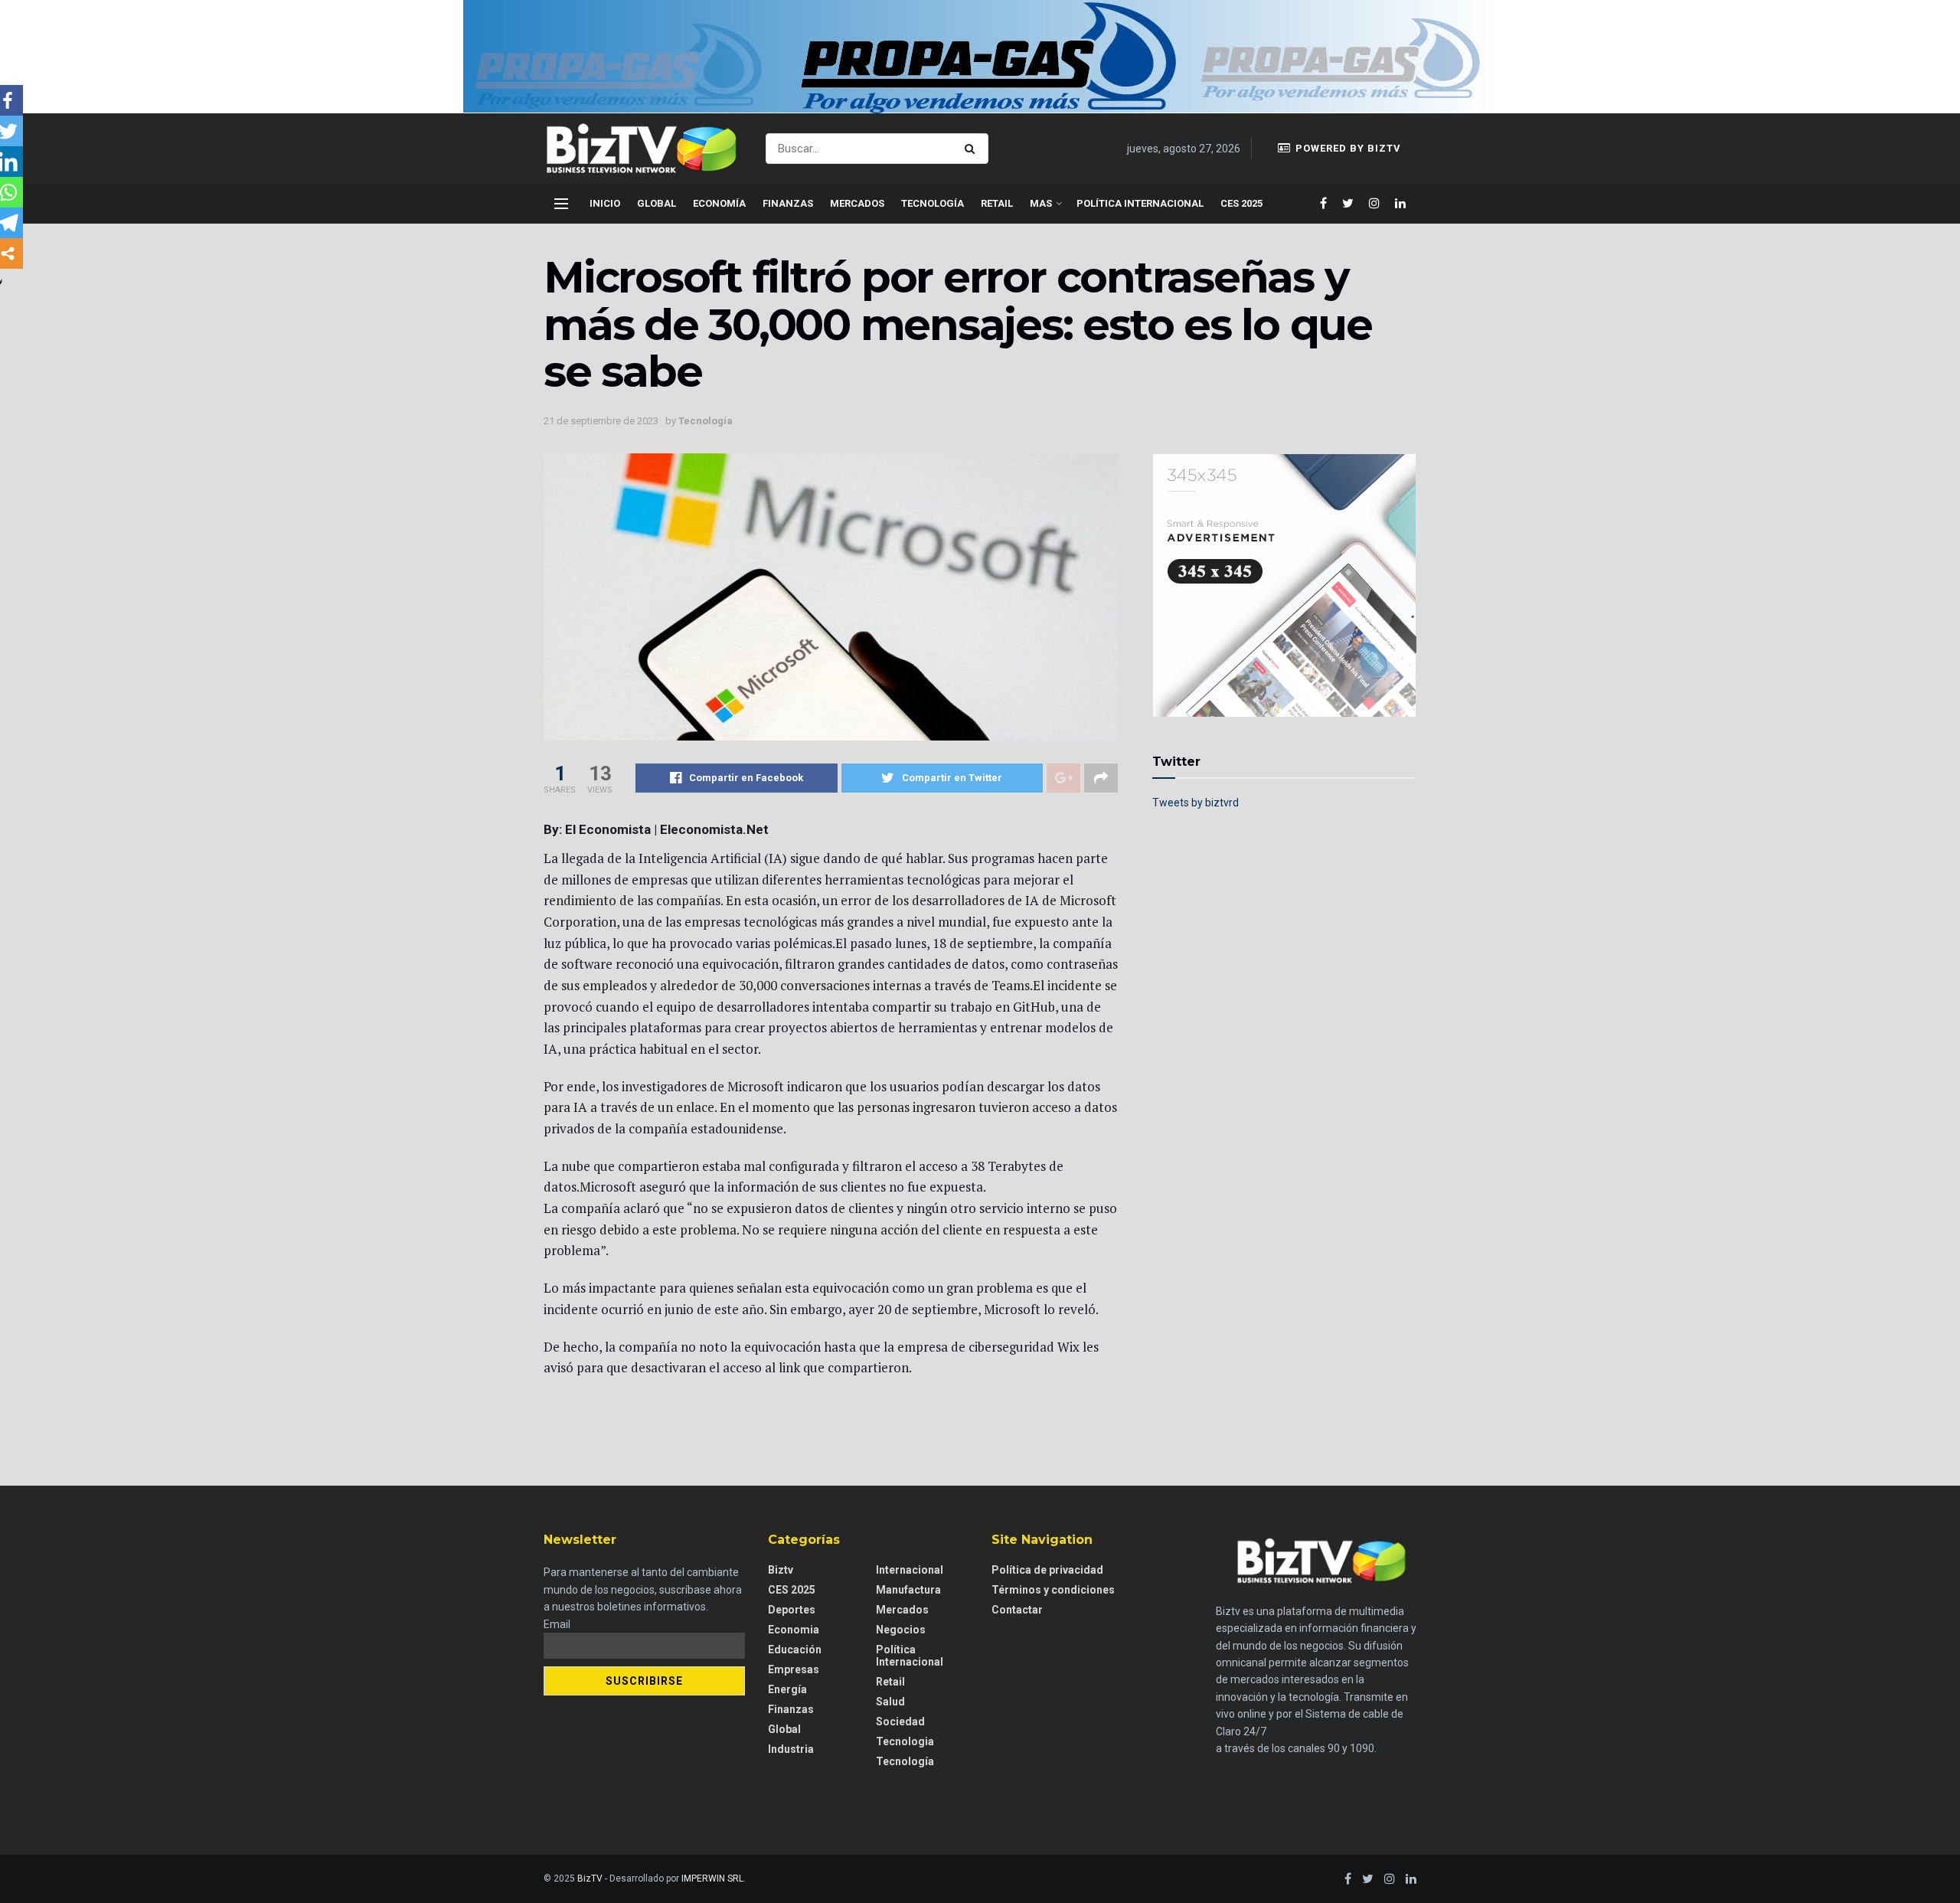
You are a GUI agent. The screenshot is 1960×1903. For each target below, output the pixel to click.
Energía (787, 1689)
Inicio (605, 203)
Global (657, 203)
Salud (890, 1702)
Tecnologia (905, 1741)
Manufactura (908, 1590)
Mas (1041, 203)
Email (557, 1624)
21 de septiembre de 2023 (601, 421)
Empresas (794, 1669)
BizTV (590, 1878)
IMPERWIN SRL (712, 1878)
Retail (997, 203)
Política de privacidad (1047, 1570)
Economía (719, 203)
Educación (795, 1650)
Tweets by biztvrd (1196, 803)
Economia (794, 1630)
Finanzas (788, 203)
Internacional (910, 1570)
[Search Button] (973, 149)
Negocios (901, 1630)
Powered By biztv (1347, 148)
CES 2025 (1241, 203)
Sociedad (900, 1722)
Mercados (857, 203)
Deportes (792, 1610)
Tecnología (933, 203)
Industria (791, 1749)
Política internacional (1140, 203)
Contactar (1017, 1610)
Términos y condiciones (1053, 1590)
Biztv (781, 1570)
